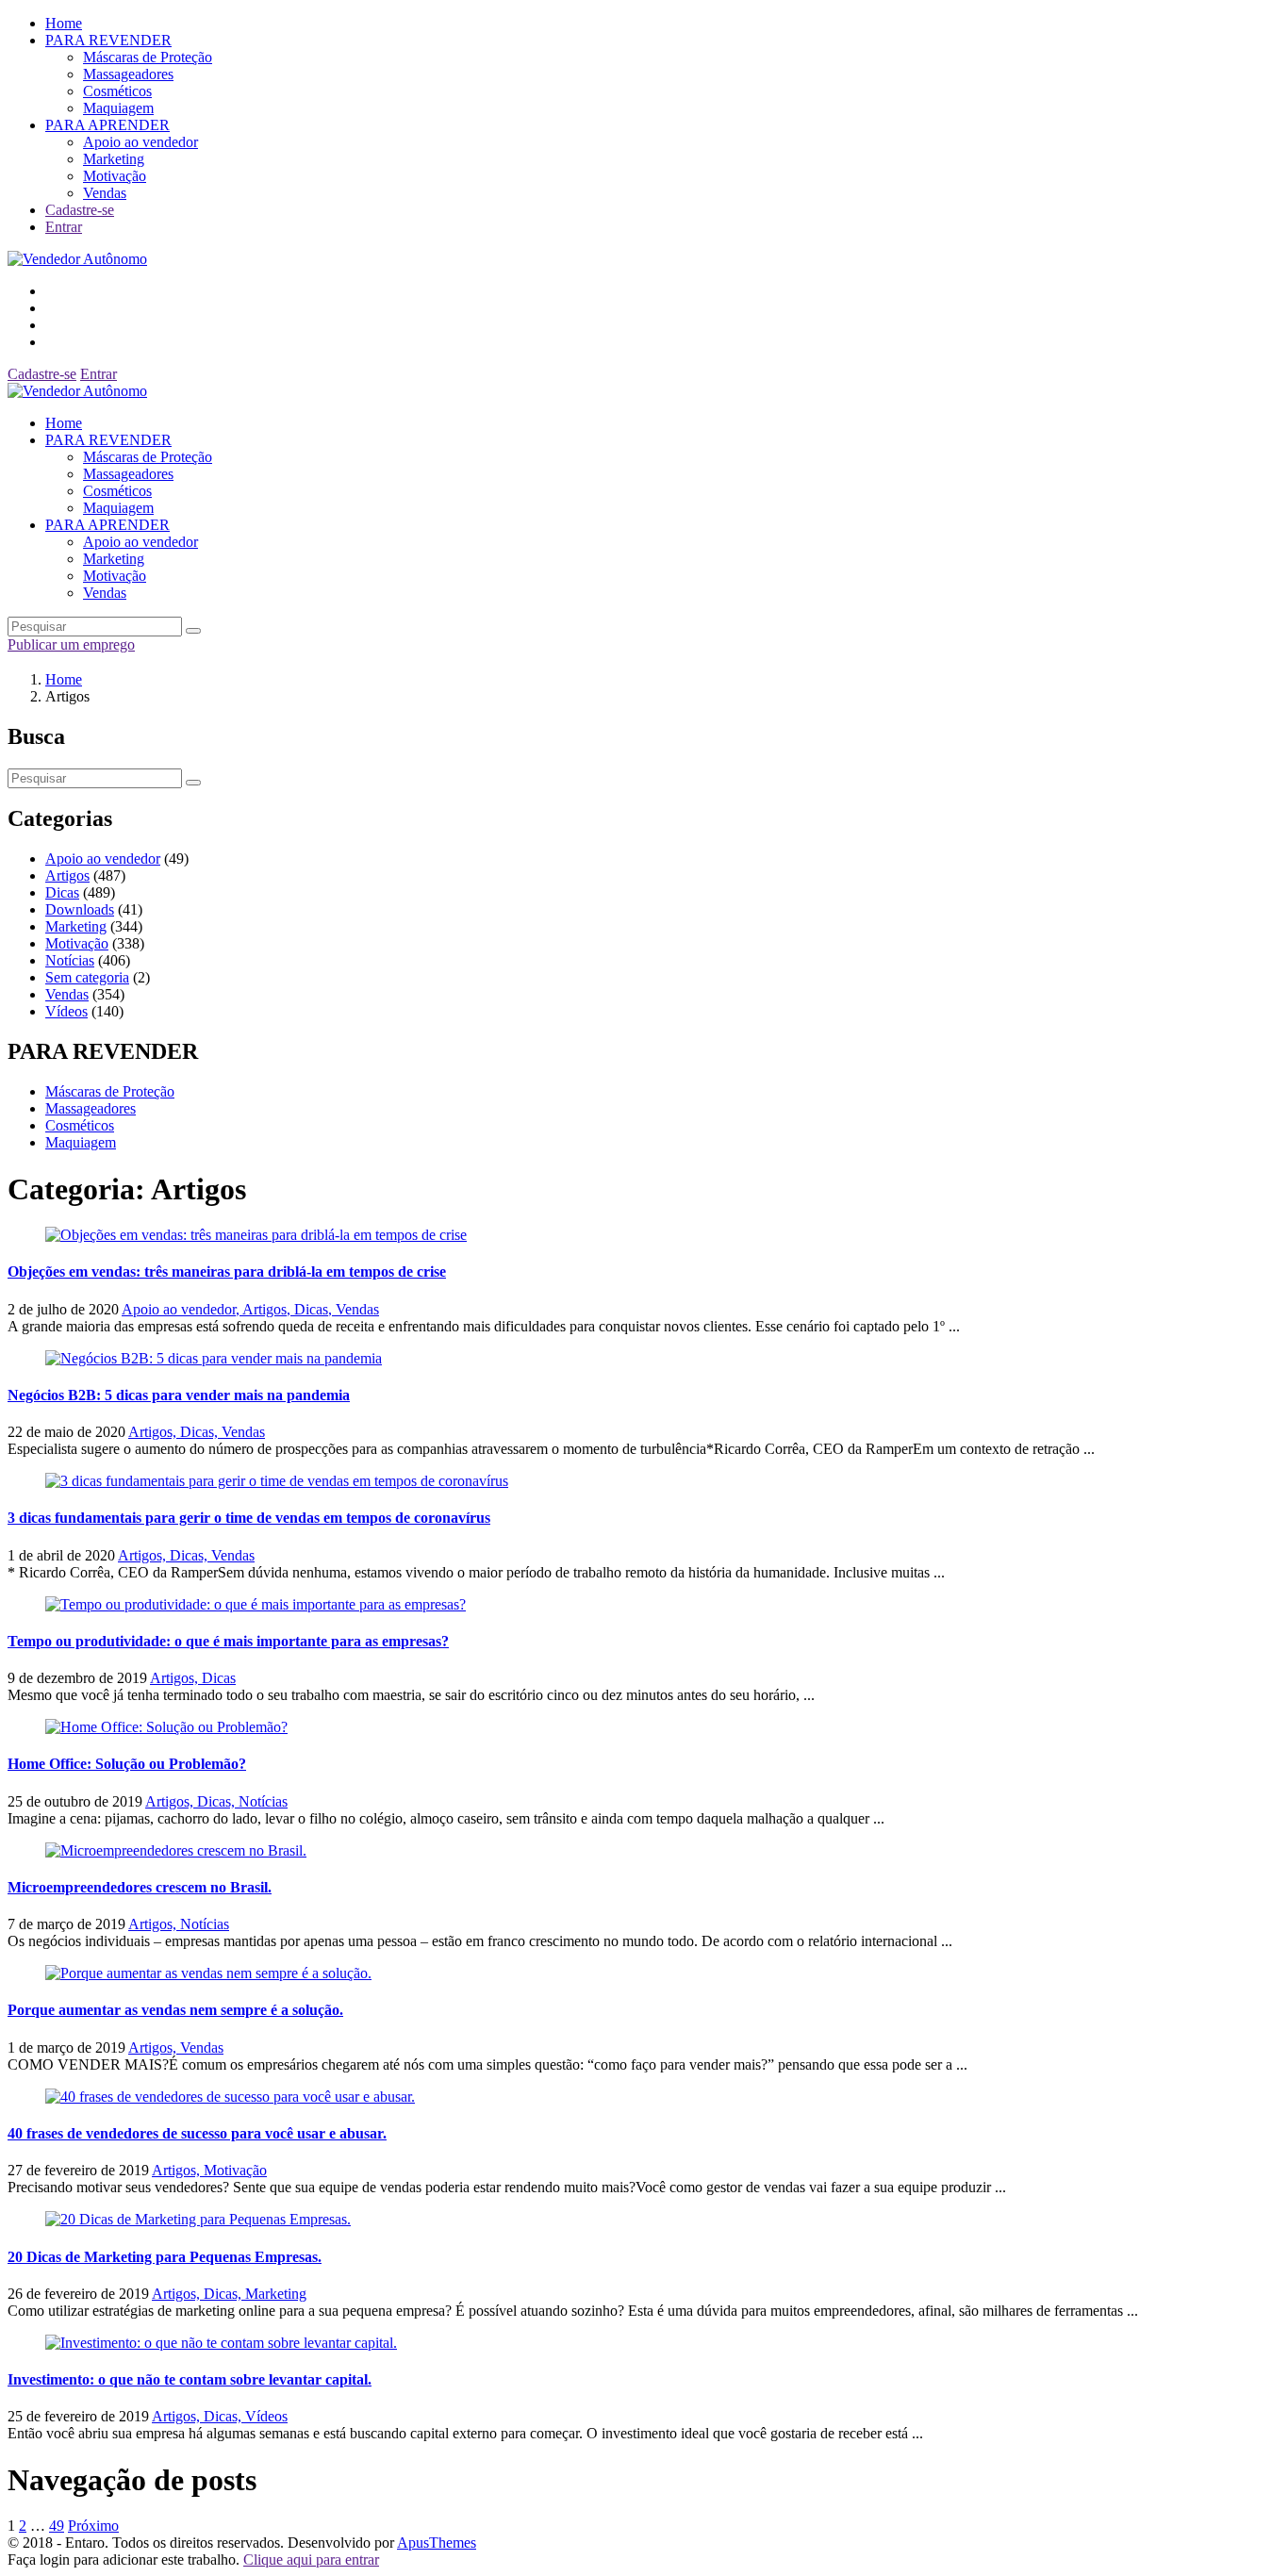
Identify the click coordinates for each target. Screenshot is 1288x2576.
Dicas (62, 892)
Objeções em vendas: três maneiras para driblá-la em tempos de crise (227, 1271)
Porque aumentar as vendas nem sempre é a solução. (175, 2010)
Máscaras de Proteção (148, 57)
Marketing (114, 159)
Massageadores (128, 74)
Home (64, 23)
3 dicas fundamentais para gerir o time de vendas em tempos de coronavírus (249, 1518)
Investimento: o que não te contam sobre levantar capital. (190, 2379)
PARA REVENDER (108, 40)
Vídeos (66, 1011)
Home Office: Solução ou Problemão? (127, 1764)
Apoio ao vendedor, (182, 1309)
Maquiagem (118, 108)
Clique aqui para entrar (311, 2559)
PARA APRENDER (107, 125)
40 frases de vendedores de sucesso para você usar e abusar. (197, 2133)
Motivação (115, 176)
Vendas (105, 193)
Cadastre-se (80, 210)
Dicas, (315, 1309)
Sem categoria (87, 977)
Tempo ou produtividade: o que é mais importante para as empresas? (228, 1641)
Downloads (80, 909)
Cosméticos (117, 91)
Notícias (70, 960)
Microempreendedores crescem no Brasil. (140, 1887)
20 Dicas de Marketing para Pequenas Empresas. (165, 2257)
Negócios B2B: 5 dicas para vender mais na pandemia (179, 1395)
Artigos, (268, 1309)
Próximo (93, 2526)
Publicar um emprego (71, 644)
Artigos (67, 875)
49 (57, 2526)
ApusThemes (437, 2543)
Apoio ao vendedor (140, 142)
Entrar (64, 227)
